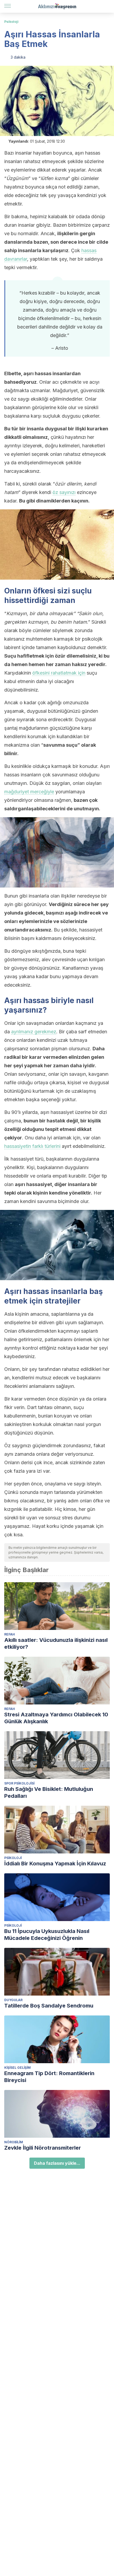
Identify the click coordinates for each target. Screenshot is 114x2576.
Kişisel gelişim (17, 2068)
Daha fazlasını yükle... (57, 2163)
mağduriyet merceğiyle (29, 792)
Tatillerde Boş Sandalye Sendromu (49, 2006)
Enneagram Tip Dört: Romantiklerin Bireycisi (49, 2077)
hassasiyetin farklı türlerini (32, 1146)
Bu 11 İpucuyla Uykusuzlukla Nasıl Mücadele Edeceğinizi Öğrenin (47, 1935)
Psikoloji (11, 22)
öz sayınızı (64, 492)
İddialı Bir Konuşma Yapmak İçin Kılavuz (55, 1864)
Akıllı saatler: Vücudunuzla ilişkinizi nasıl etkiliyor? (56, 1643)
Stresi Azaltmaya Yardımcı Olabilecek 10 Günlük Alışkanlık (56, 1718)
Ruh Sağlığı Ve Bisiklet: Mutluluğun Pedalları (49, 1792)
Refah (10, 1634)
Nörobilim (14, 2142)
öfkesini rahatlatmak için (59, 673)
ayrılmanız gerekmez (34, 1032)
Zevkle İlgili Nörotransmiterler (43, 2148)
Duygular (13, 2000)
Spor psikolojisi (19, 1783)
